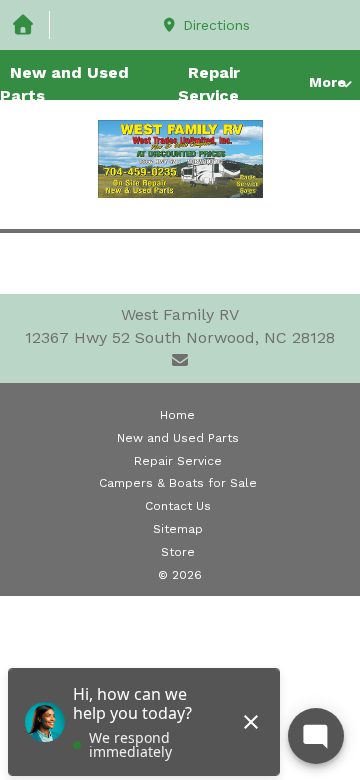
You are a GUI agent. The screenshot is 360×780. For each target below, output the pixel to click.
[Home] (25, 25)
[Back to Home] (180, 159)
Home (177, 415)
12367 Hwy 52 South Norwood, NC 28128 (180, 337)
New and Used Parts (64, 84)
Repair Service (209, 84)
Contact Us (178, 506)
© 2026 (180, 575)
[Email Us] (180, 360)
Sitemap (178, 529)
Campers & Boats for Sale (178, 483)
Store (178, 552)
